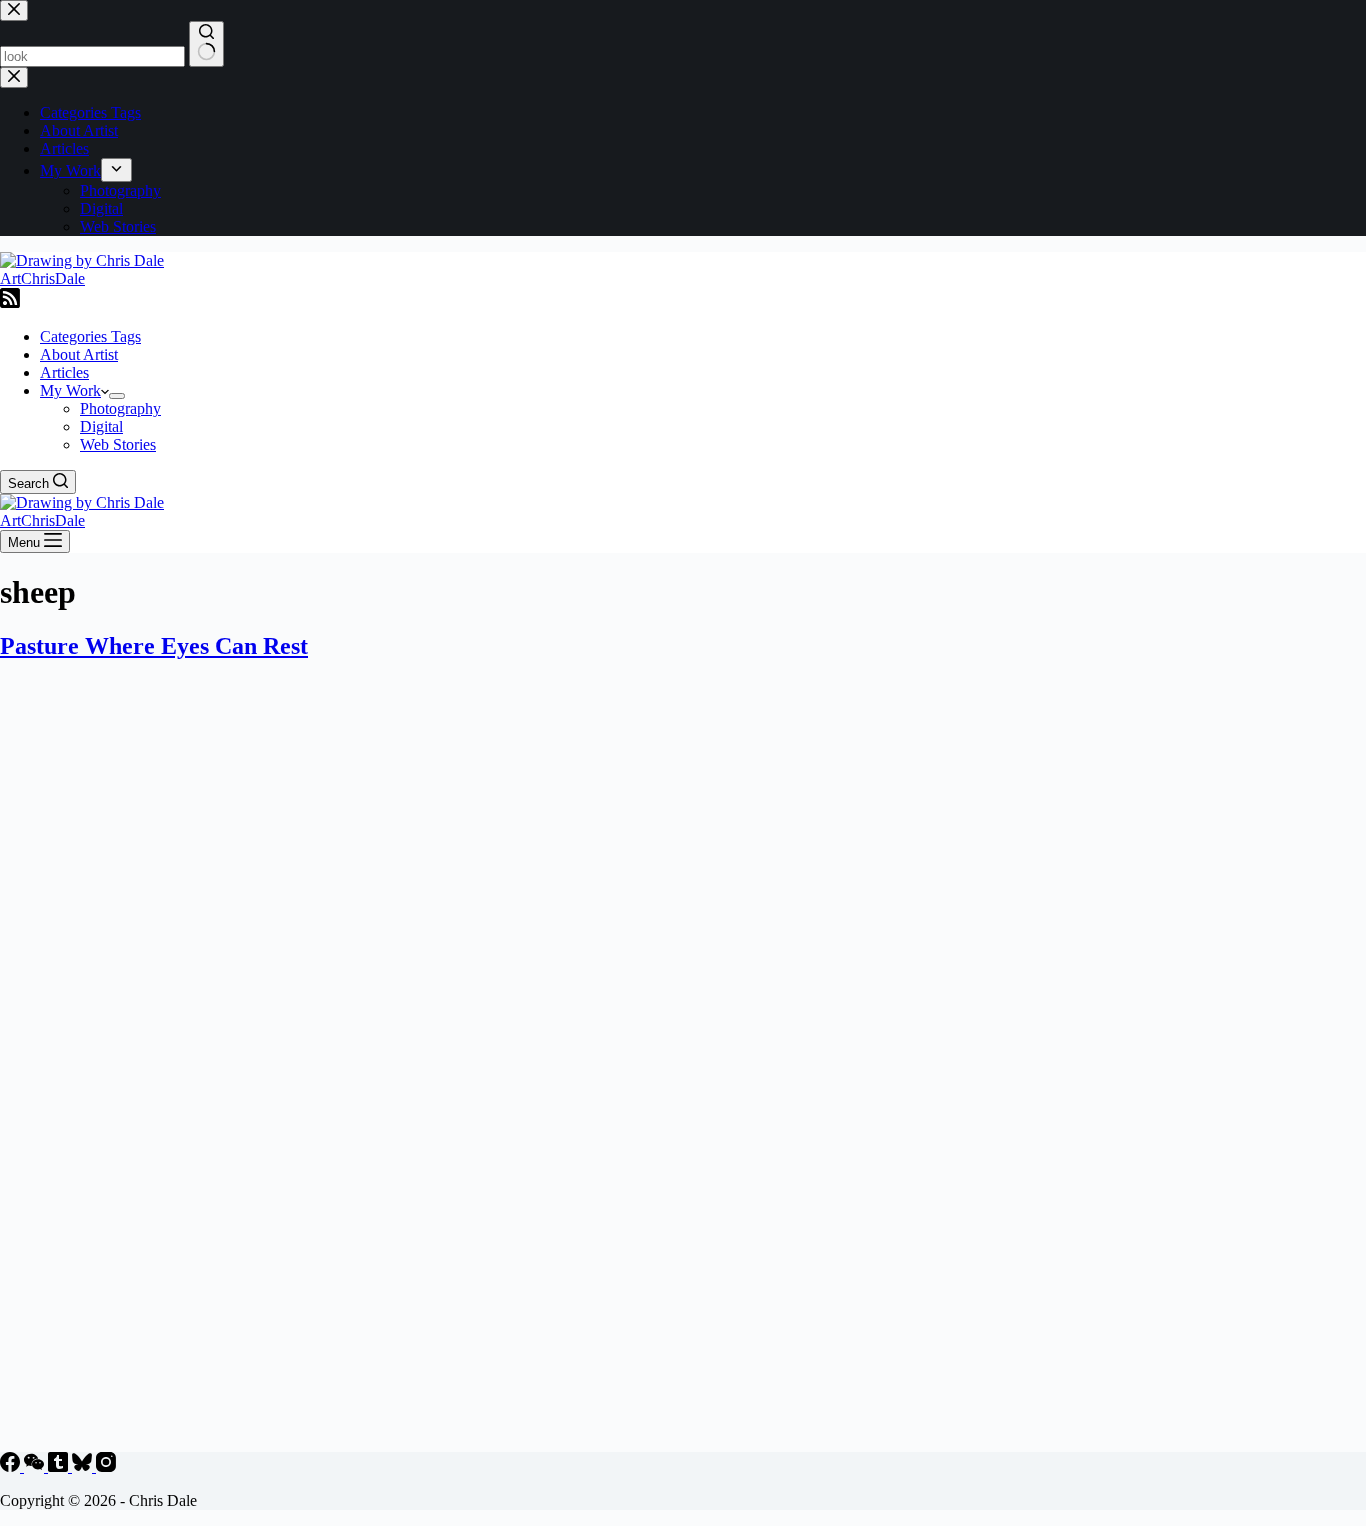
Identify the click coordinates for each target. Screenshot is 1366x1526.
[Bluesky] (84, 1466)
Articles (64, 372)
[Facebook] (12, 1466)
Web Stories (118, 444)
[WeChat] (36, 1466)
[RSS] (10, 302)
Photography (120, 408)
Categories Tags (90, 336)
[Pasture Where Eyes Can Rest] (384, 1442)
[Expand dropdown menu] (117, 396)
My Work (70, 390)
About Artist (79, 354)
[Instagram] (106, 1466)
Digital (101, 426)
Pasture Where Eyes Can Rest (154, 646)
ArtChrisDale (42, 278)
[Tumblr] (60, 1466)
